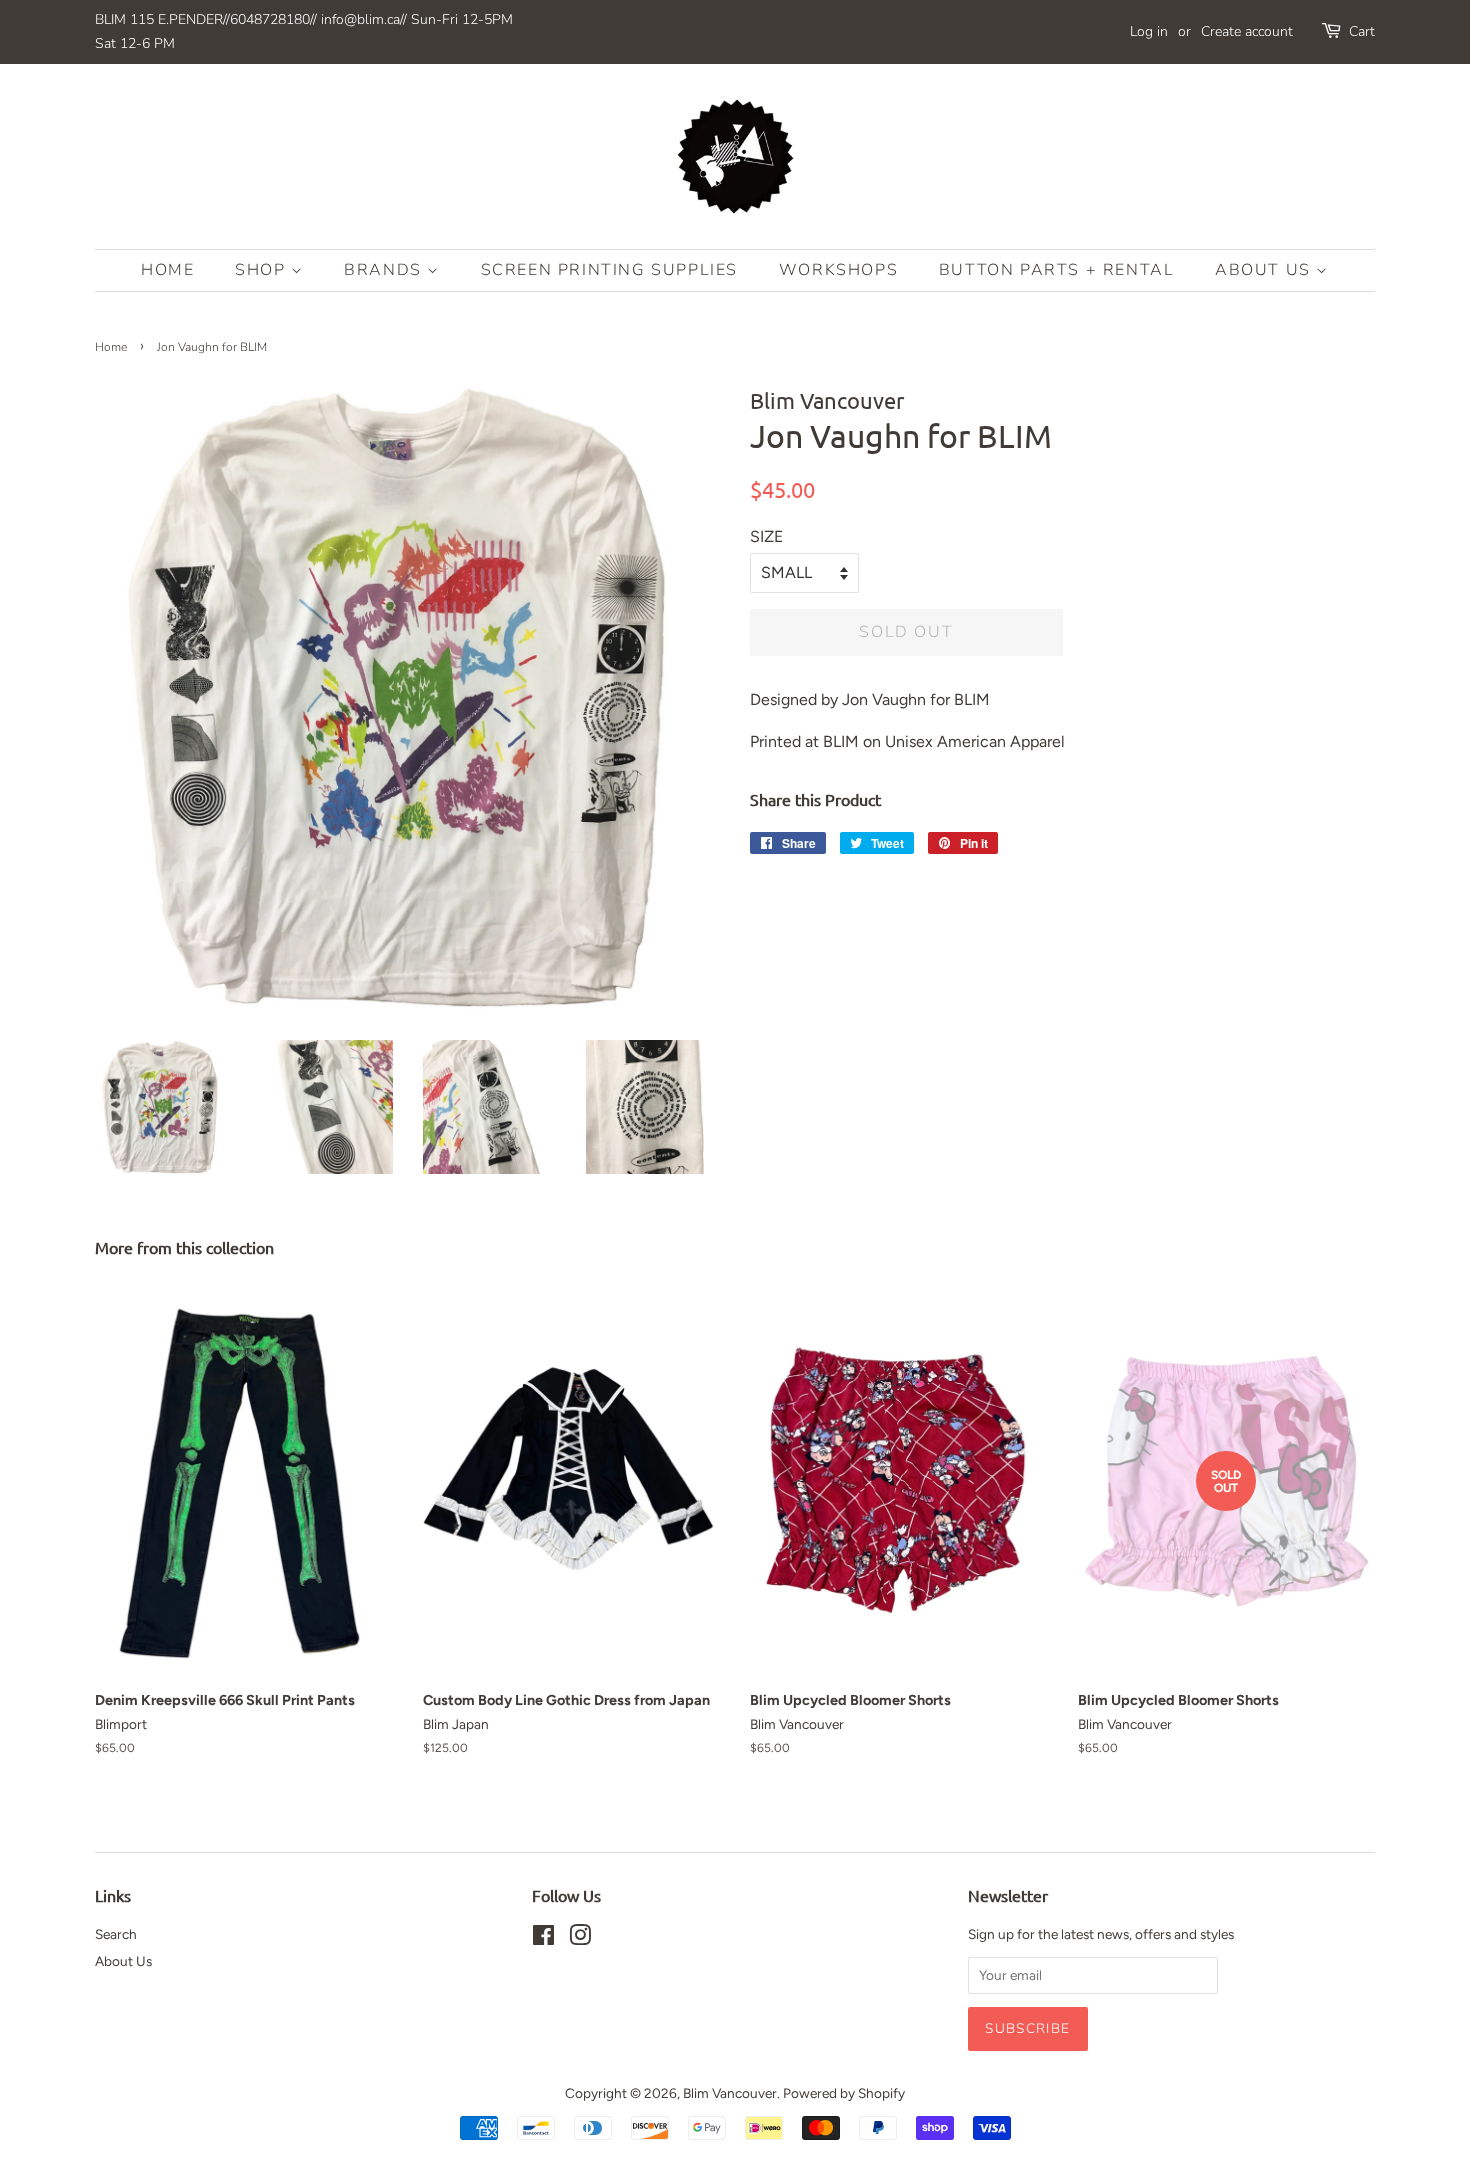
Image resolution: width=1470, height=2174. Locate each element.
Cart (1362, 31)
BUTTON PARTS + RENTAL (1057, 270)
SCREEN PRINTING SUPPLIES (609, 270)
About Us (1265, 270)
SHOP (263, 270)
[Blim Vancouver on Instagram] (580, 1939)
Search (116, 1934)
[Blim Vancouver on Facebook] (543, 1939)
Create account (1247, 31)
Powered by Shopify (844, 2093)
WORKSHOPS (838, 270)
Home (167, 270)
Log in (1149, 31)
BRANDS (385, 270)
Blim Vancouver (730, 2093)
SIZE (766, 536)
